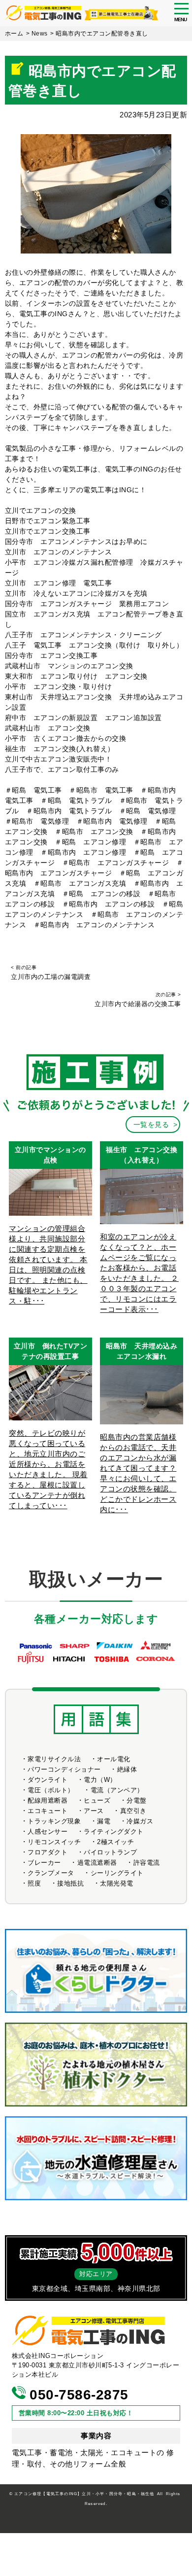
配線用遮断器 (48, 1800)
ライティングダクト (114, 1832)
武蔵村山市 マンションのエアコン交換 (69, 666)
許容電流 (147, 1863)
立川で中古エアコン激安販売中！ (59, 759)
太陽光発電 (117, 1883)
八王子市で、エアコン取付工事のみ (62, 769)
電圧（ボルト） (51, 1790)
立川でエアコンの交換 (41, 510)
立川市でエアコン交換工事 (48, 531)
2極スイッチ (115, 1842)
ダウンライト (48, 1780)
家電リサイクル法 (54, 1759)
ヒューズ (97, 1800)
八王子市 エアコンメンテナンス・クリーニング (83, 635)
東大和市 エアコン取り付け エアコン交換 (76, 676)
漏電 (104, 1821)
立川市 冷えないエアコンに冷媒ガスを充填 (76, 593)
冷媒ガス (140, 1821)
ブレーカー (44, 1863)
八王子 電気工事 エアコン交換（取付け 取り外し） (94, 645)
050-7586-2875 (77, 2395)
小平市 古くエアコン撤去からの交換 (66, 738)
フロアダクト (48, 1852)
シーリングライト (117, 1873)
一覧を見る (151, 1125)
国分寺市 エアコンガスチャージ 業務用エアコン (91, 604)
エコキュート (48, 1811)
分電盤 (137, 1800)
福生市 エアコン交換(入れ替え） (60, 749)
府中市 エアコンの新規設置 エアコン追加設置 (83, 718)
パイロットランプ (110, 1852)
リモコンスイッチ (54, 1842)
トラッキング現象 (54, 1821)
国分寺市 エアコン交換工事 (51, 655)
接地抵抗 (70, 1883)
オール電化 (114, 1759)
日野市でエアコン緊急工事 (48, 521)
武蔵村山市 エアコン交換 (48, 728)
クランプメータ (51, 1873)
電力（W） (100, 1780)
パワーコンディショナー (64, 1769)
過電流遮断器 (97, 1863)
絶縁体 (127, 1769)
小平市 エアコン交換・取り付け (59, 687)
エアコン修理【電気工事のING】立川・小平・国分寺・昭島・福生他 (84, 2494)
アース (94, 1811)
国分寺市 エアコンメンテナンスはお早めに (76, 542)
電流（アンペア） (117, 1790)
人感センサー (48, 1832)
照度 (34, 1883)
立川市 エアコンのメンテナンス (59, 552)
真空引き (133, 1811)
